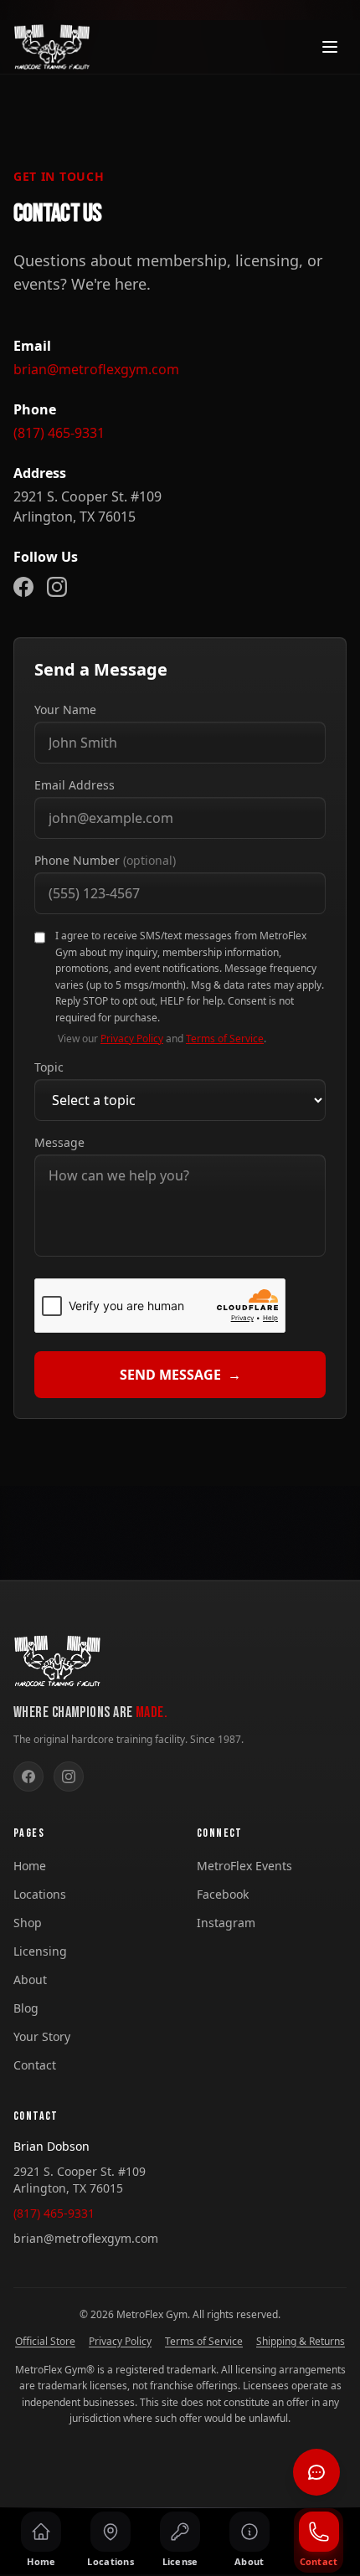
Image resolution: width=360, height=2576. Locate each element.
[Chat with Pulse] (316, 2472)
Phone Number (105, 860)
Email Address (75, 785)
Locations (40, 1894)
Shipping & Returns (301, 2342)
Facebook (223, 1894)
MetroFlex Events (244, 1866)
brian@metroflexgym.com (96, 369)
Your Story (42, 2036)
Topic (49, 1067)
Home (30, 1866)
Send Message (180, 1375)
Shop (28, 1923)
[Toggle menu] (330, 47)
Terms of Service (225, 1039)
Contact (35, 2065)
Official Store (45, 2342)
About (30, 1980)
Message (59, 1142)
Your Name (65, 710)
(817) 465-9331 (59, 433)
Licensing (40, 1951)
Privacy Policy (132, 1039)
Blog (26, 2008)
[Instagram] (57, 587)
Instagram (226, 1923)
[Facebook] (23, 587)
